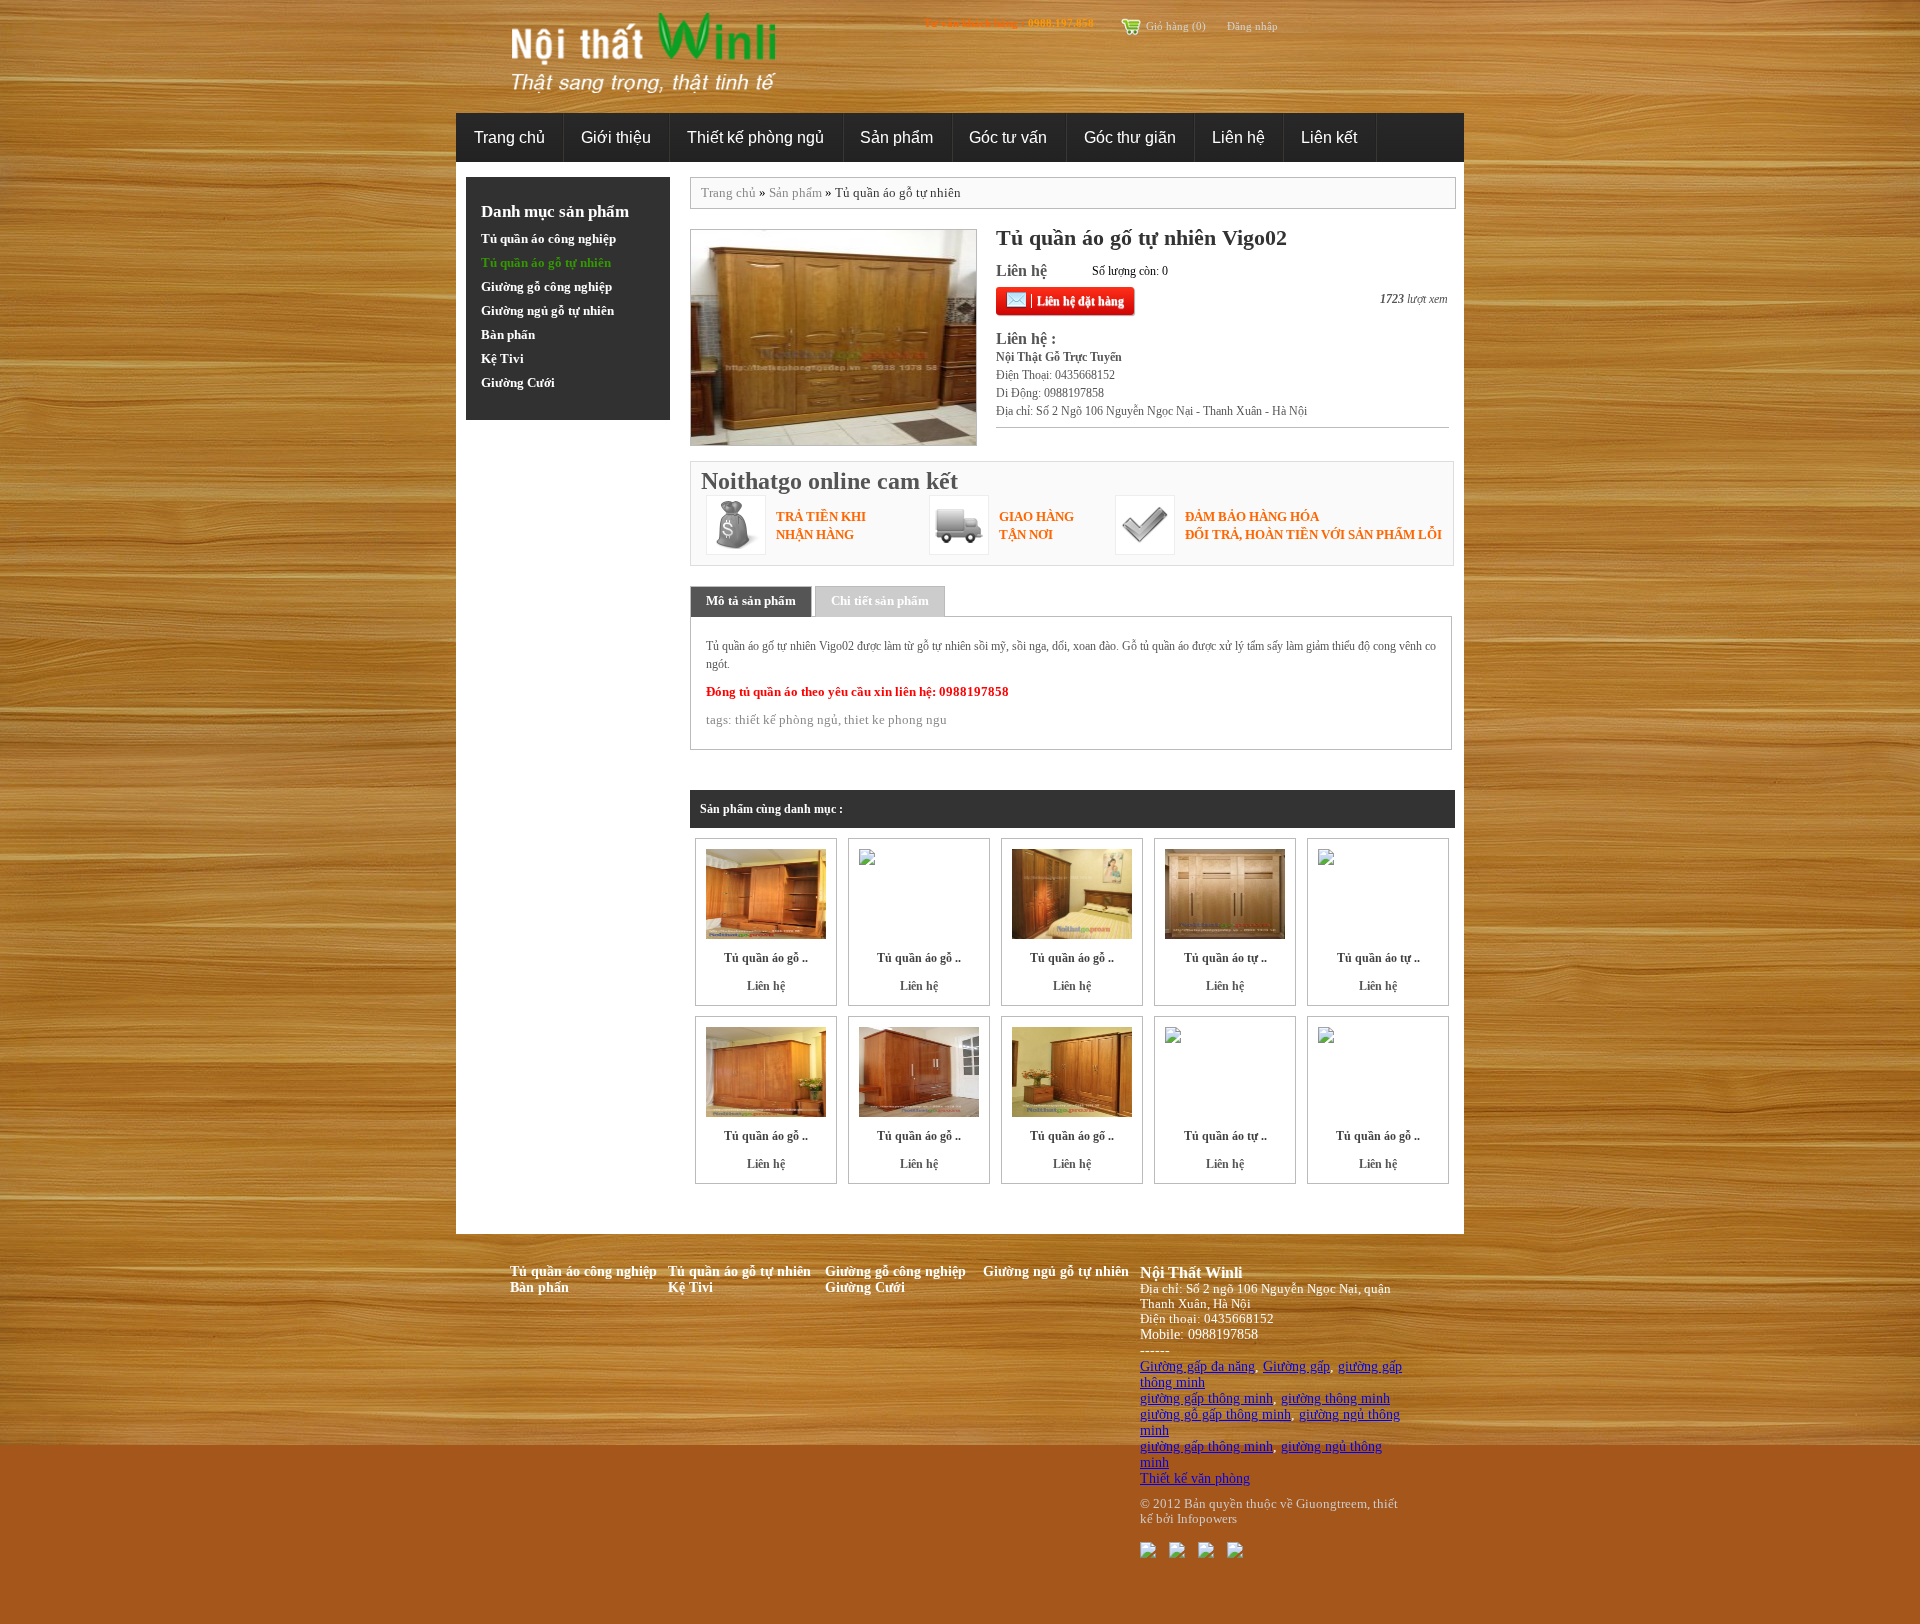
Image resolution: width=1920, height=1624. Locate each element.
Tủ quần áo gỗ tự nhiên (546, 262)
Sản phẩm (896, 137)
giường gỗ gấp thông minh (1215, 1414)
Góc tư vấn (1008, 137)
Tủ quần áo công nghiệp (548, 238)
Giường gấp (1296, 1366)
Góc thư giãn (1130, 137)
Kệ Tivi (502, 358)
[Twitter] (1177, 1549)
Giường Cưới (518, 382)
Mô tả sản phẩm (751, 600)
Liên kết (1329, 137)
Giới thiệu (616, 137)
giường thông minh (1335, 1398)
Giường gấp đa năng (1197, 1366)
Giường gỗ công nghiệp (546, 286)
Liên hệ (1238, 137)
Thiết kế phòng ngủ (755, 137)
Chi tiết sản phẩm (880, 600)
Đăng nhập (1252, 26)
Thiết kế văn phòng (1195, 1478)
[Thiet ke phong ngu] (1148, 1549)
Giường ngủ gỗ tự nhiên (547, 310)
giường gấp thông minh (1206, 1398)
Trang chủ (509, 137)
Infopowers (1207, 1519)
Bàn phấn (508, 334)
